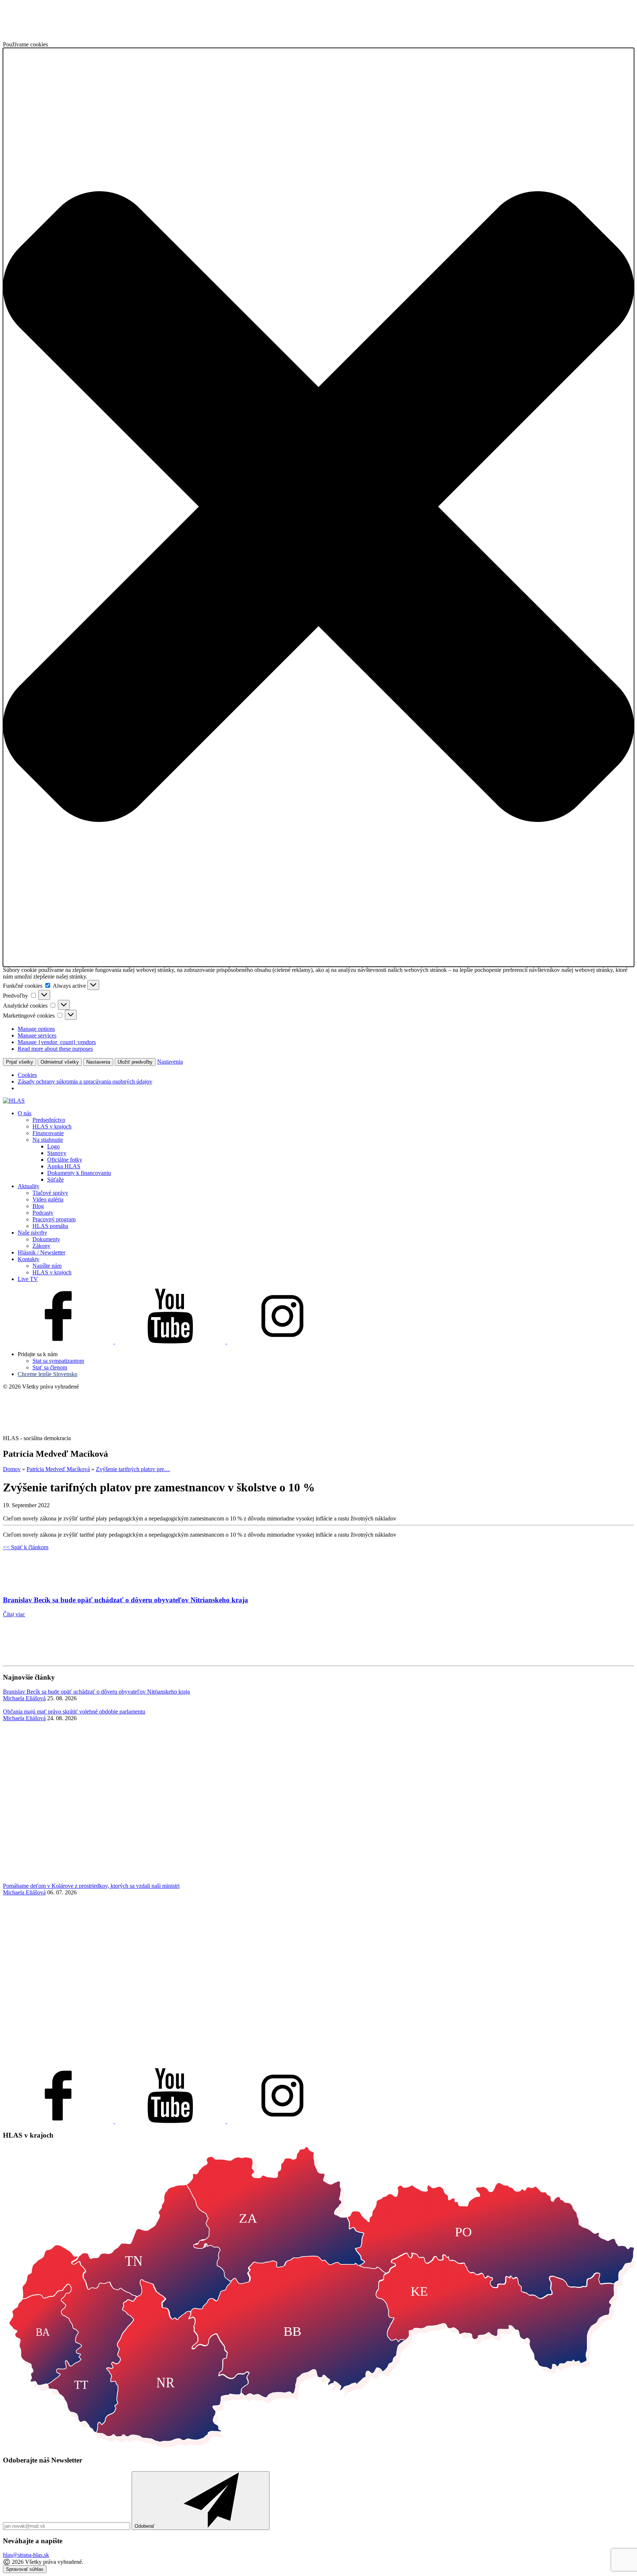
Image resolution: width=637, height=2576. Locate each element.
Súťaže (55, 1179)
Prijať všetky (20, 1062)
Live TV (28, 1279)
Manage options (36, 1029)
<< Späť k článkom (26, 1547)
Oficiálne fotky (65, 1160)
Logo (53, 1146)
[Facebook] (59, 1342)
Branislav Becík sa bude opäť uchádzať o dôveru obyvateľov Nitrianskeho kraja (96, 1692)
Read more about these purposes (55, 1049)
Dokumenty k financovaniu (79, 1173)
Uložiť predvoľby (135, 1062)
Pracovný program (54, 1219)
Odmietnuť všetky (60, 1062)
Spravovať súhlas (25, 2569)
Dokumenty (46, 1239)
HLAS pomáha (50, 1226)
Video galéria (48, 1199)
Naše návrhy (32, 1233)
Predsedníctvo (49, 1120)
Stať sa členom (50, 1367)
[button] (318, 507)
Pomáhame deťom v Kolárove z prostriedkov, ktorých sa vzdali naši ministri (91, 1886)
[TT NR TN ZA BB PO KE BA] (318, 2446)
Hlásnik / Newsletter (41, 1252)
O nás (25, 1113)
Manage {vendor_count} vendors (57, 1042)
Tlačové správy (50, 1193)
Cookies (27, 1075)
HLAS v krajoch (52, 1126)
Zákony (41, 1246)
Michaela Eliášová (24, 1698)
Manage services (37, 1035)
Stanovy (57, 1153)
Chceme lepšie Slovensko (48, 1374)
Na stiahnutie (48, 1140)
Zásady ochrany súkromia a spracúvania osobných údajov (85, 1081)
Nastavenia (98, 1062)
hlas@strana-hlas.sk (26, 2555)
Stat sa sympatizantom (58, 1361)
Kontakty (29, 1259)
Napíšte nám (47, 1266)
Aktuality (29, 1186)
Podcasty (43, 1213)
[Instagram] (282, 1342)
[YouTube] (171, 1342)
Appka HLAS (64, 1166)
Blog (38, 1206)
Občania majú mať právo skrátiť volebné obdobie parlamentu (74, 1711)
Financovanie (48, 1133)
